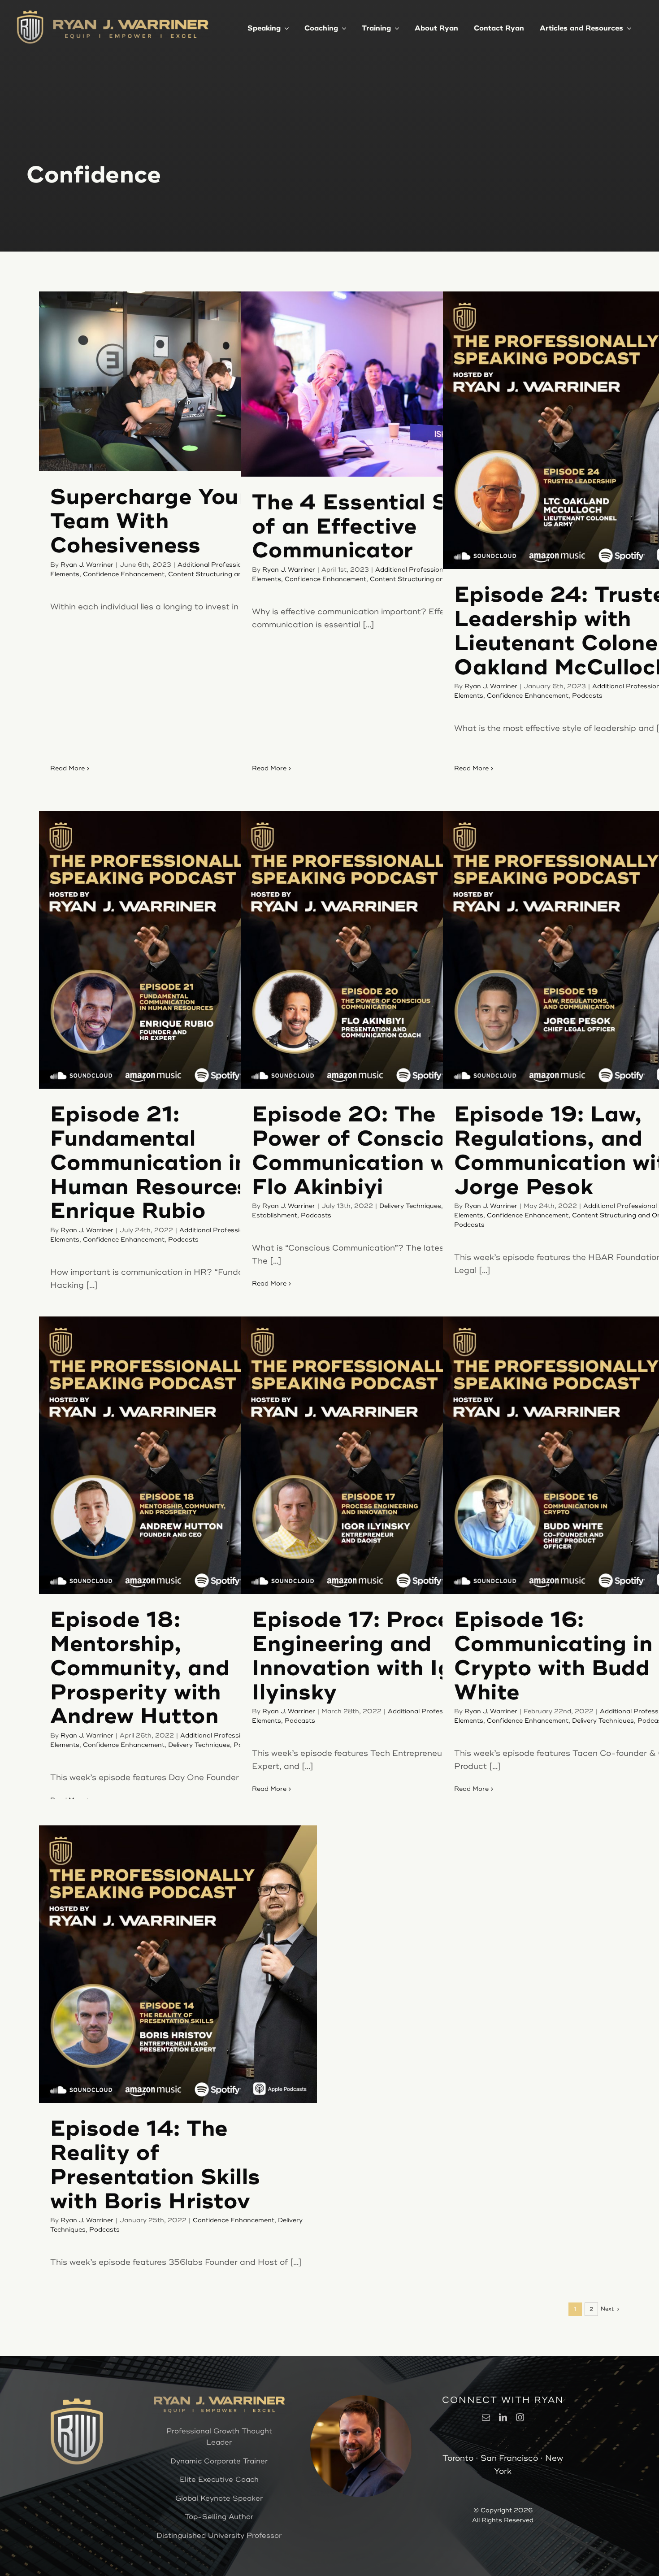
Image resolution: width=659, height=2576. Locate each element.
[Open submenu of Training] (395, 27)
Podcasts (587, 696)
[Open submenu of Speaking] (285, 27)
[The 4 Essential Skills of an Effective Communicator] (379, 384)
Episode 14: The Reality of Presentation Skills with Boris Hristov (155, 2165)
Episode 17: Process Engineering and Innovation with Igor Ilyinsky (363, 1656)
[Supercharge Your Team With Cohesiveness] (178, 381)
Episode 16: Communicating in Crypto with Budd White (553, 1656)
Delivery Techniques (410, 1206)
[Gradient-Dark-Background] (30, 13)
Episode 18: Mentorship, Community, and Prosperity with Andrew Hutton (140, 1668)
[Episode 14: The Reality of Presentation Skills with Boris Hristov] (178, 1964)
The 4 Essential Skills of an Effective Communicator (372, 527)
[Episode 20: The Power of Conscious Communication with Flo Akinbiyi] (379, 950)
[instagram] (520, 2417)
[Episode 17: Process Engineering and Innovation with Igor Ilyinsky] (379, 1455)
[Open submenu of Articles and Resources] (627, 27)
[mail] (486, 2417)
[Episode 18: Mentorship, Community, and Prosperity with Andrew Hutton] (178, 1455)
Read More (67, 768)
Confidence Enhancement (124, 574)
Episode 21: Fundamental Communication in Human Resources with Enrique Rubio (176, 1163)
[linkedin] (503, 2417)
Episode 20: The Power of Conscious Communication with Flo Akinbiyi (365, 1151)
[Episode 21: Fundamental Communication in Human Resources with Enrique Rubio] (178, 950)
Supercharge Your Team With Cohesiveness (149, 521)
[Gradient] (131, 22)
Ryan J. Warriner (87, 565)
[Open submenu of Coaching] (342, 27)
